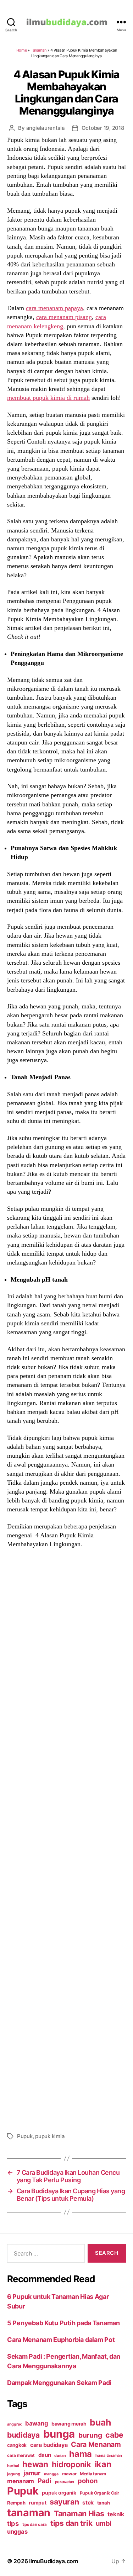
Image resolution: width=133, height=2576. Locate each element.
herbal (13, 2466)
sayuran (64, 2502)
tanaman (29, 2513)
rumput (37, 2503)
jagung (13, 2474)
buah (100, 2422)
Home (22, 50)
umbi (104, 2523)
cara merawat (21, 2455)
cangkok (17, 2445)
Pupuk (25, 2136)
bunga (59, 2434)
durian (60, 2456)
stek (88, 2503)
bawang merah (69, 2424)
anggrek (14, 2424)
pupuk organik (59, 2493)
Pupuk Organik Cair (99, 2493)
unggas (17, 2532)
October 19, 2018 (103, 128)
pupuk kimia (50, 2136)
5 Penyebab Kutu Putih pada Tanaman (63, 2323)
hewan (35, 2464)
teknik (116, 2514)
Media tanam (93, 2474)
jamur (32, 2473)
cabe (114, 2435)
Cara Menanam (96, 2444)
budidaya (23, 2435)
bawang (37, 2423)
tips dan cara (35, 2524)
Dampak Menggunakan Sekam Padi (59, 2383)
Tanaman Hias (79, 2513)
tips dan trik (71, 2523)
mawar (69, 2474)
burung (90, 2435)
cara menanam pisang (64, 317)
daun (45, 2455)
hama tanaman (109, 2455)
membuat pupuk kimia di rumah (48, 398)
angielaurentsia (46, 128)
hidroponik (71, 2464)
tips (13, 2523)
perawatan (65, 2482)
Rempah (16, 2503)
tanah (104, 2503)
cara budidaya (49, 2445)
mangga (51, 2474)
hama (81, 2454)
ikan (103, 2464)
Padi (45, 2481)
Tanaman (39, 50)
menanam (21, 2481)
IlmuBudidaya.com (54, 2561)
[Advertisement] (66, 1839)
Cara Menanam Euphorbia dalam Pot (61, 2340)
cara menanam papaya (54, 308)
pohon (88, 2481)
